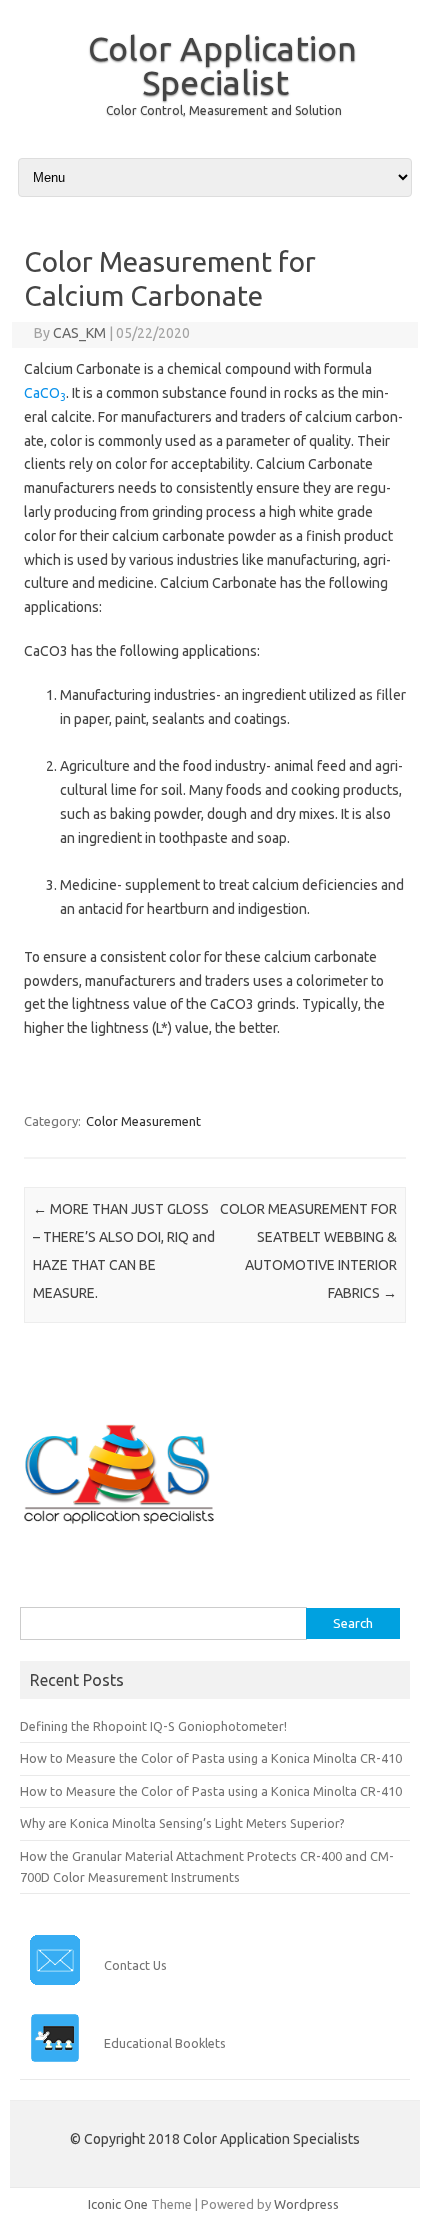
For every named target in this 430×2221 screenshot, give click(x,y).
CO (53, 393)
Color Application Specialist (222, 65)
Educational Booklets (165, 2043)
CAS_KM (79, 333)
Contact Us (135, 1965)
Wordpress (306, 2204)
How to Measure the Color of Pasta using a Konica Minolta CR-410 (211, 1758)
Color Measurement (143, 1121)
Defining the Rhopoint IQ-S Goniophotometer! (153, 1726)
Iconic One (118, 2204)
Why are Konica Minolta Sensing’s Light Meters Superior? (182, 1823)
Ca (32, 393)
